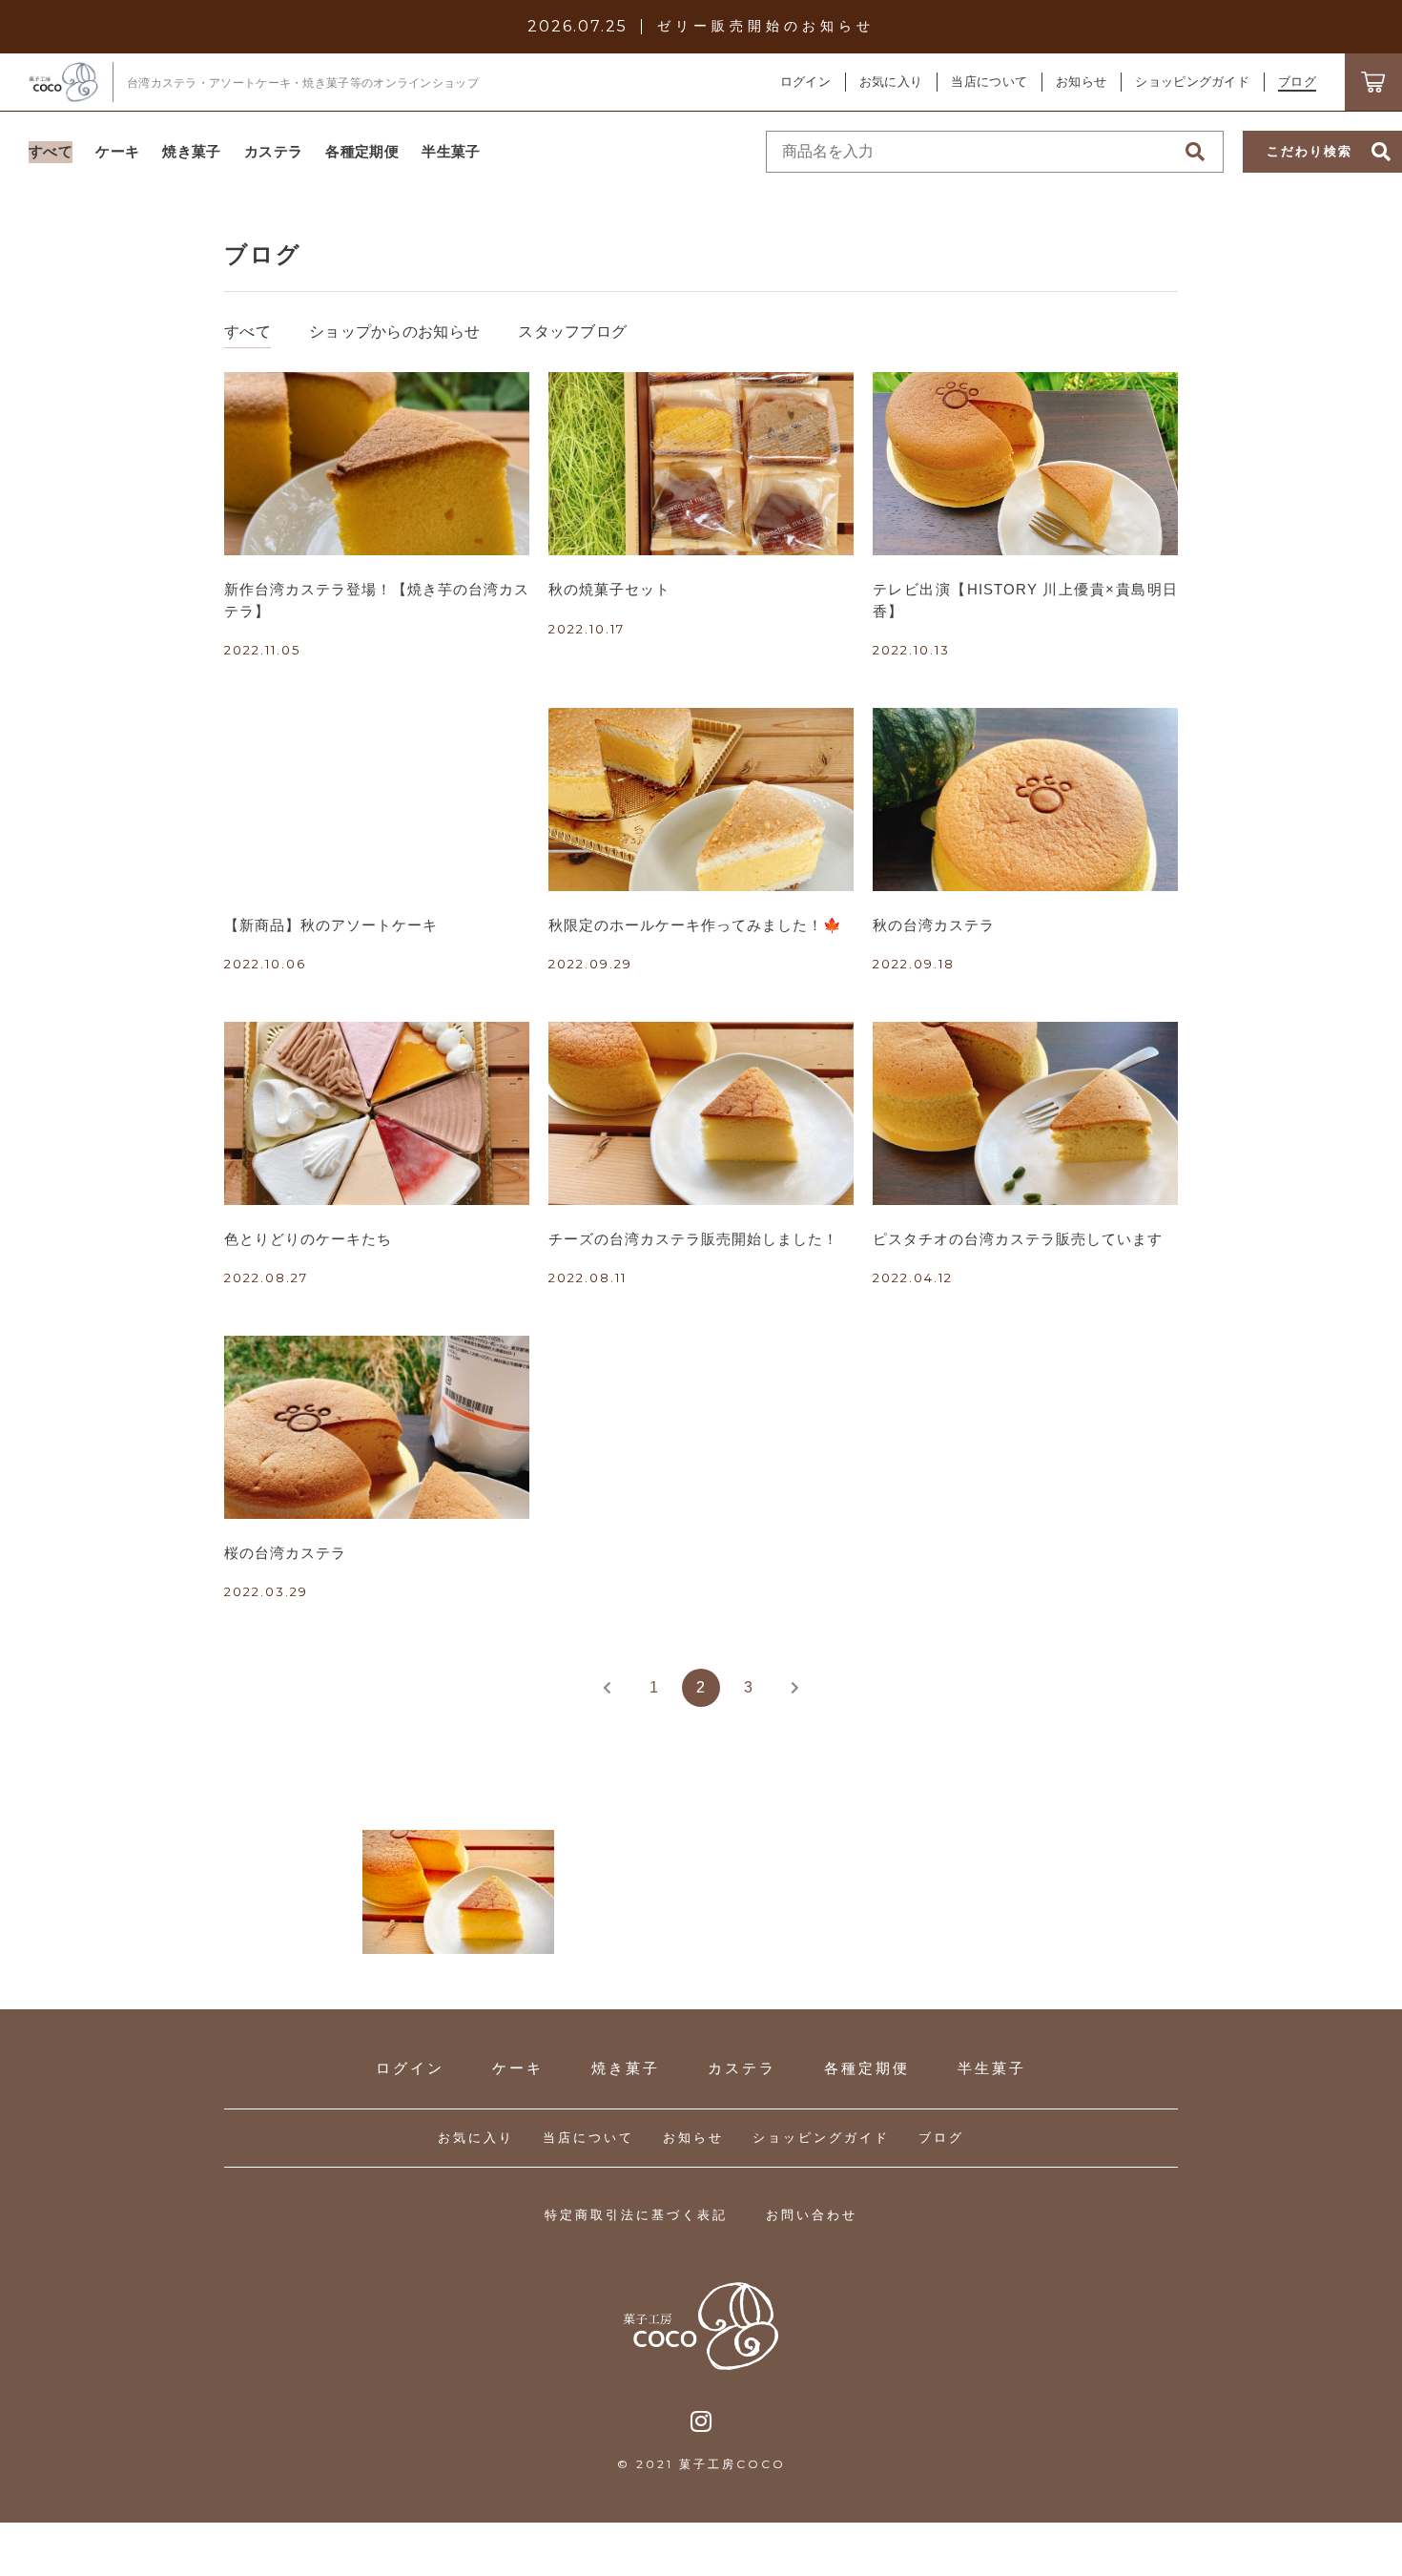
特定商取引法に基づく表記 (636, 2215)
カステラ (742, 2068)
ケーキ (518, 2068)
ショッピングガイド (821, 2138)
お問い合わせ (812, 2215)
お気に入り (476, 2138)
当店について (588, 2138)
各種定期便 (867, 2068)
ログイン (805, 82)
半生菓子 (992, 2068)
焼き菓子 (626, 2068)
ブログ (941, 2138)
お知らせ (693, 2138)
